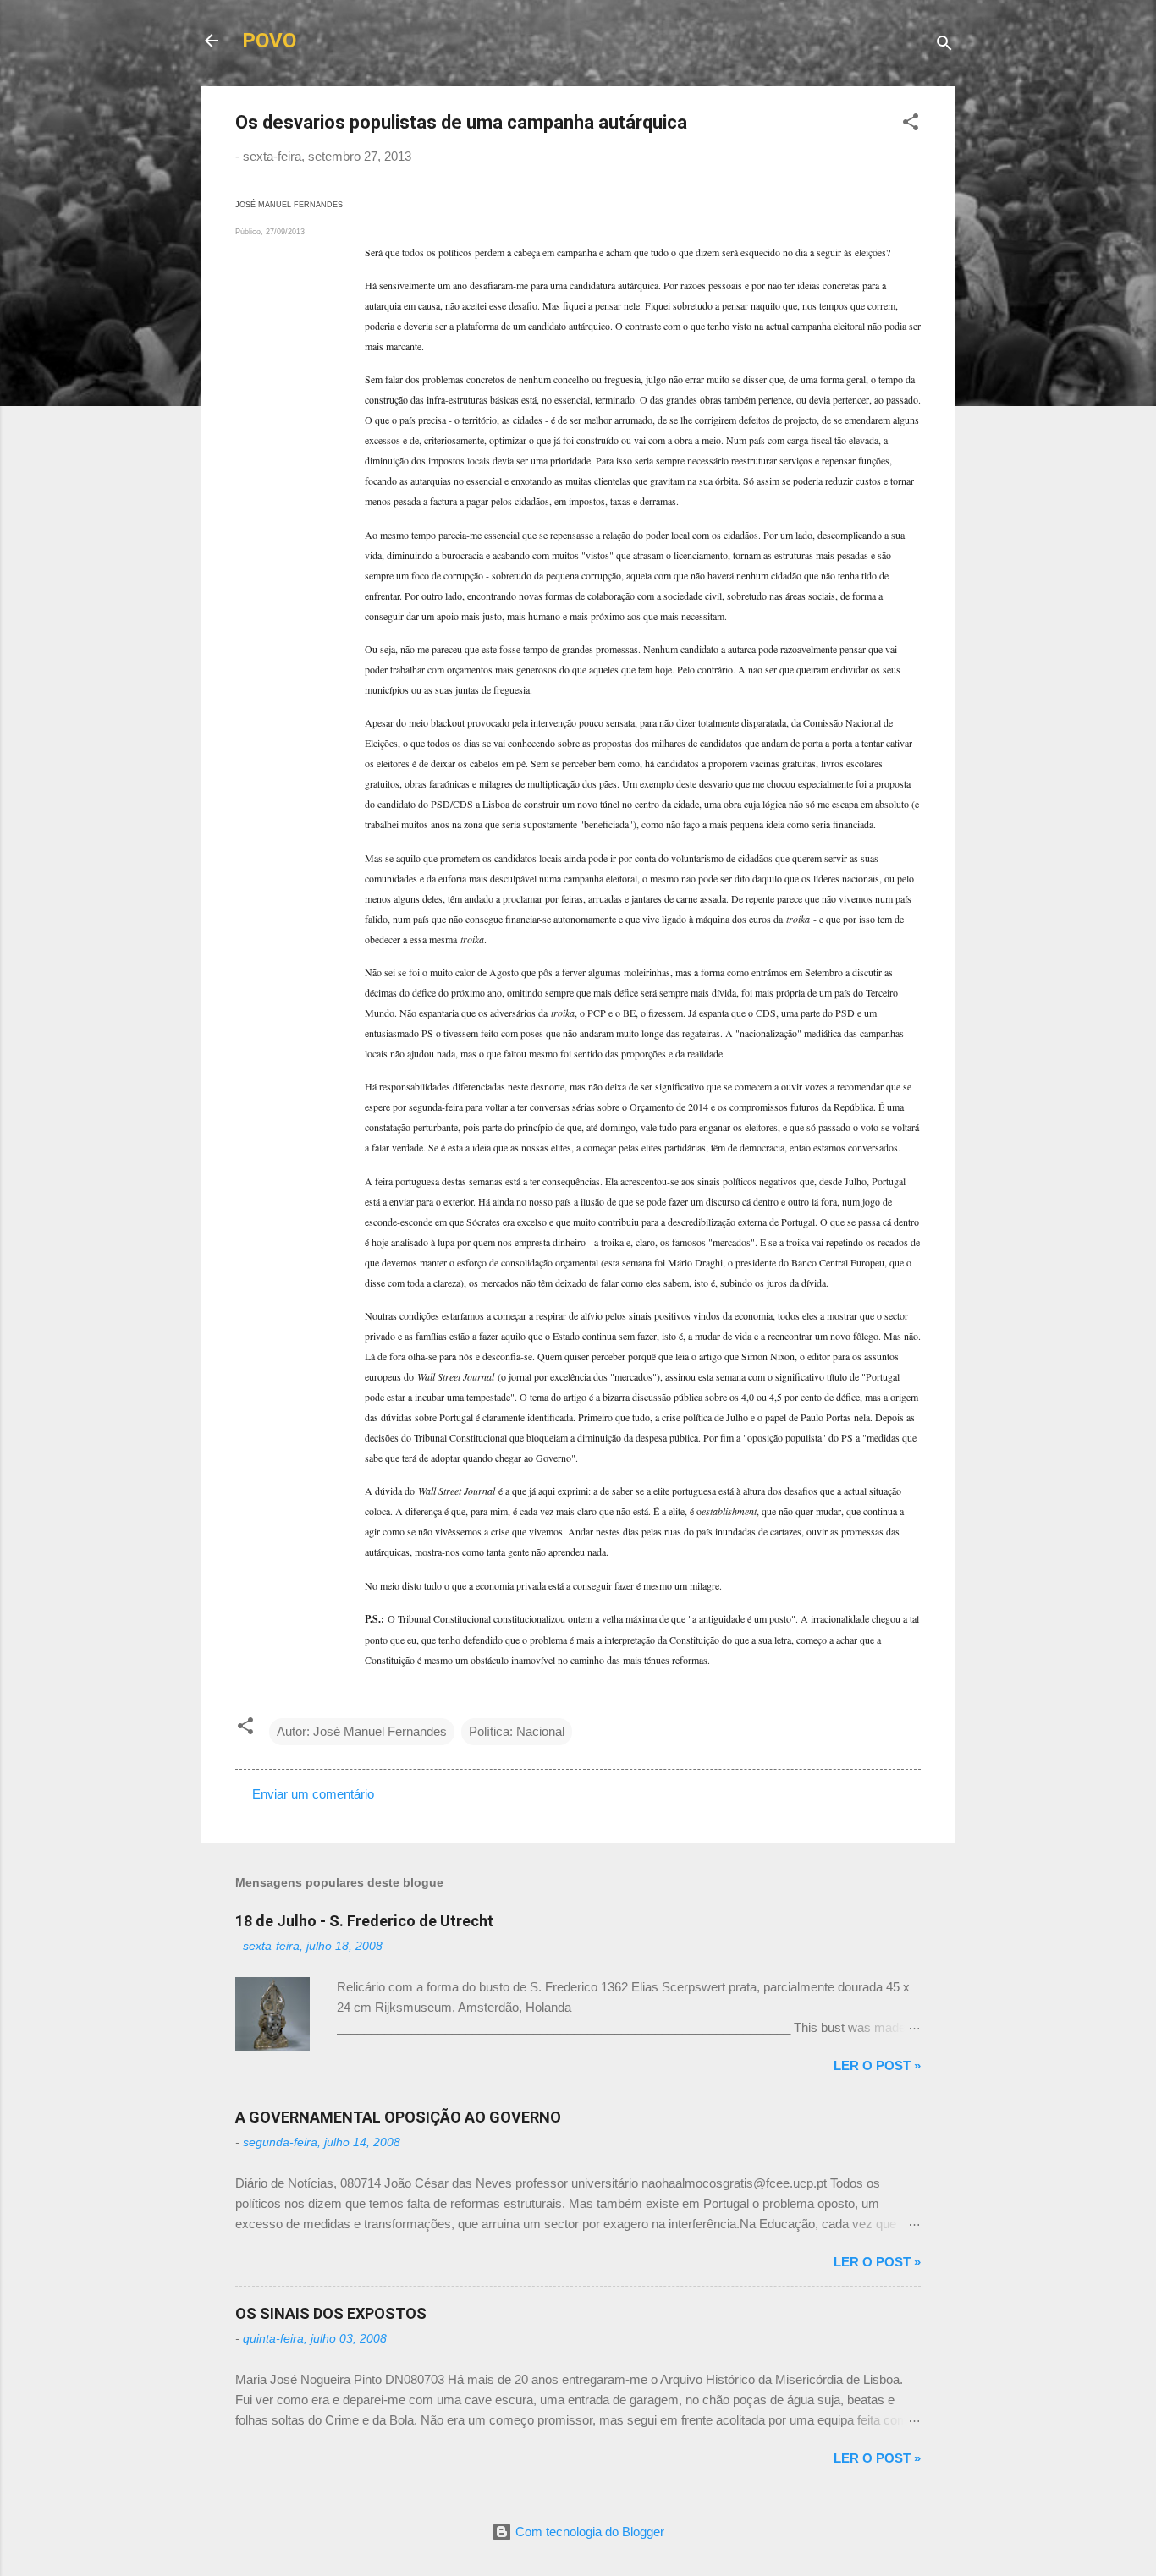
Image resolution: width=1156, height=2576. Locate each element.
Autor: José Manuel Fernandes (362, 1731)
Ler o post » (877, 2065)
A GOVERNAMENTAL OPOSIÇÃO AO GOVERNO (398, 2117)
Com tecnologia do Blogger (588, 2532)
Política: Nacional (517, 1731)
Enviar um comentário (313, 1794)
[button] (911, 125)
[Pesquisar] (944, 46)
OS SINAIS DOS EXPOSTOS (331, 2313)
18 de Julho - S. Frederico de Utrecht (364, 1921)
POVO (269, 41)
